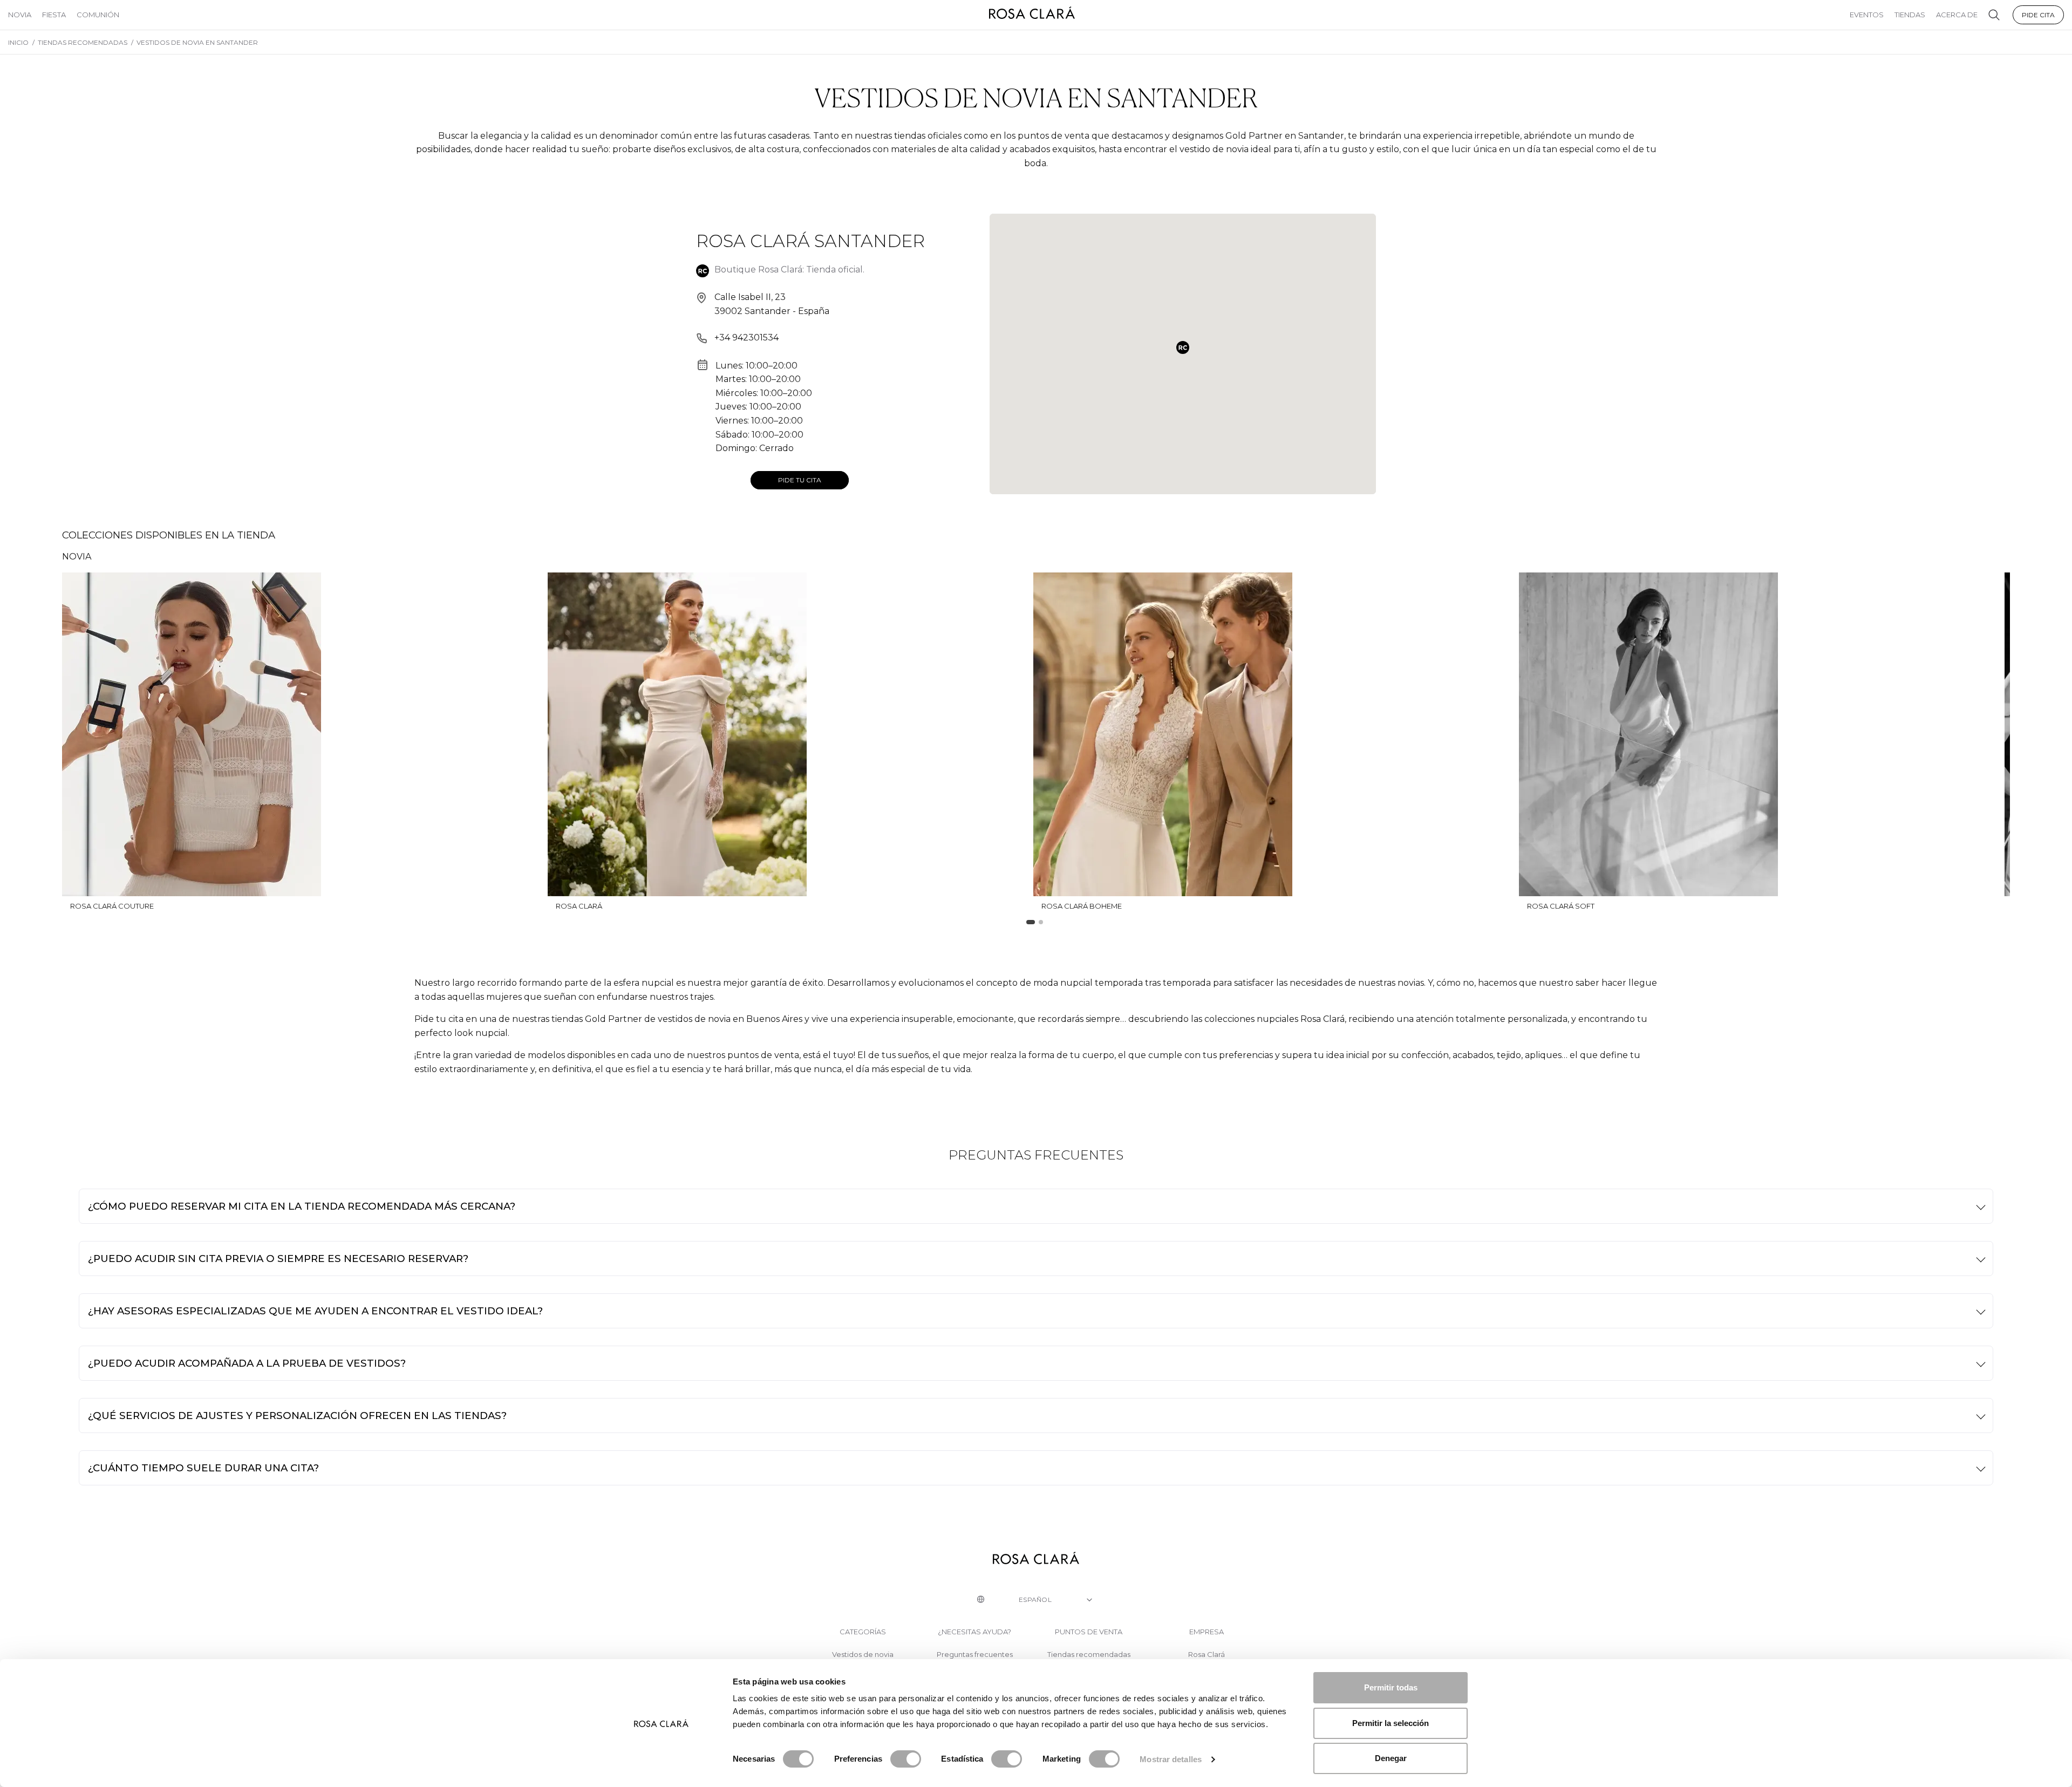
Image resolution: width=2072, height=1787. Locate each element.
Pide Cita (2038, 15)
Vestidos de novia (863, 1655)
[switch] (906, 1759)
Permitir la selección (1391, 1723)
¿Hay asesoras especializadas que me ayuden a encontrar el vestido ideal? (315, 1311)
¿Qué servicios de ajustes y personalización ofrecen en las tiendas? (297, 1416)
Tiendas (1910, 15)
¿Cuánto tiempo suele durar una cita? (203, 1468)
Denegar (1391, 1758)
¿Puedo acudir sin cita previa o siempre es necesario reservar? (278, 1259)
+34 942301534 (747, 337)
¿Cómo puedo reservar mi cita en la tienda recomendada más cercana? (302, 1206)
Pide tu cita (800, 480)
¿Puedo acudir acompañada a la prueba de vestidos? (247, 1363)
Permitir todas (1391, 1687)
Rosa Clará (1207, 1655)
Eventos (1867, 15)
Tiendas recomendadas (1089, 1655)
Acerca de (1957, 15)
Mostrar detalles (1171, 1759)
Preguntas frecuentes (975, 1655)
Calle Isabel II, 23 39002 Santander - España (772, 304)
